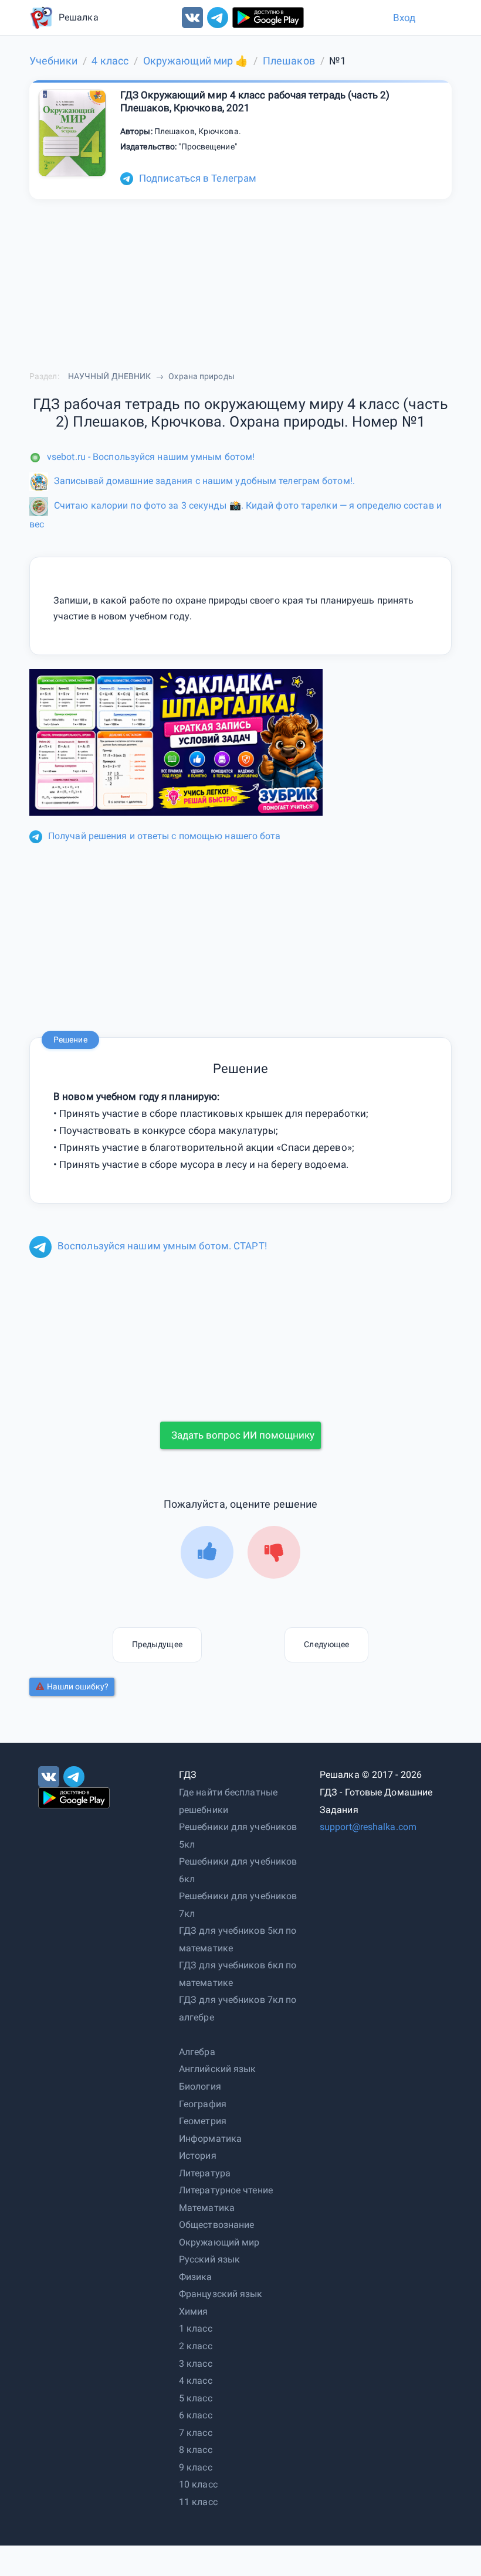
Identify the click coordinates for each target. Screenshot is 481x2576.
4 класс (196, 2381)
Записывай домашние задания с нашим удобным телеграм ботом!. (204, 481)
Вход (404, 18)
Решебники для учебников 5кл (238, 1836)
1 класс (196, 2328)
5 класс (196, 2398)
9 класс (196, 2467)
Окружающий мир (219, 2242)
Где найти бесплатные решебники (228, 1801)
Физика (196, 2277)
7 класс (196, 2433)
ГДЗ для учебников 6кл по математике (238, 1974)
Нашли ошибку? (78, 1686)
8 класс (196, 2450)
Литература (205, 2173)
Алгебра (197, 2052)
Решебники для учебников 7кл (238, 1905)
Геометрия (203, 2121)
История (198, 2156)
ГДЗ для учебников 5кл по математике (238, 1939)
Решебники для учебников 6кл (238, 1870)
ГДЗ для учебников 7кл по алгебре (238, 2008)
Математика (207, 2208)
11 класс (198, 2502)
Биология (200, 2086)
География (203, 2104)
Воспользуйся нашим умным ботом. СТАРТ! (162, 1246)
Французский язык (221, 2294)
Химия (194, 2311)
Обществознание (216, 2225)
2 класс (196, 2346)
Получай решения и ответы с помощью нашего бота (165, 836)
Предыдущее (157, 1644)
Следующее (326, 1644)
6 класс (196, 2415)
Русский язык (209, 2259)
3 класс (196, 2364)
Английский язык (218, 2069)
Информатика (210, 2139)
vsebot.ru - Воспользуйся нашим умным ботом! (151, 457)
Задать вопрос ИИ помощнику (243, 1435)
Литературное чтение (226, 2190)
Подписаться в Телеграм (198, 178)
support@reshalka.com (368, 1827)
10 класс (198, 2484)
